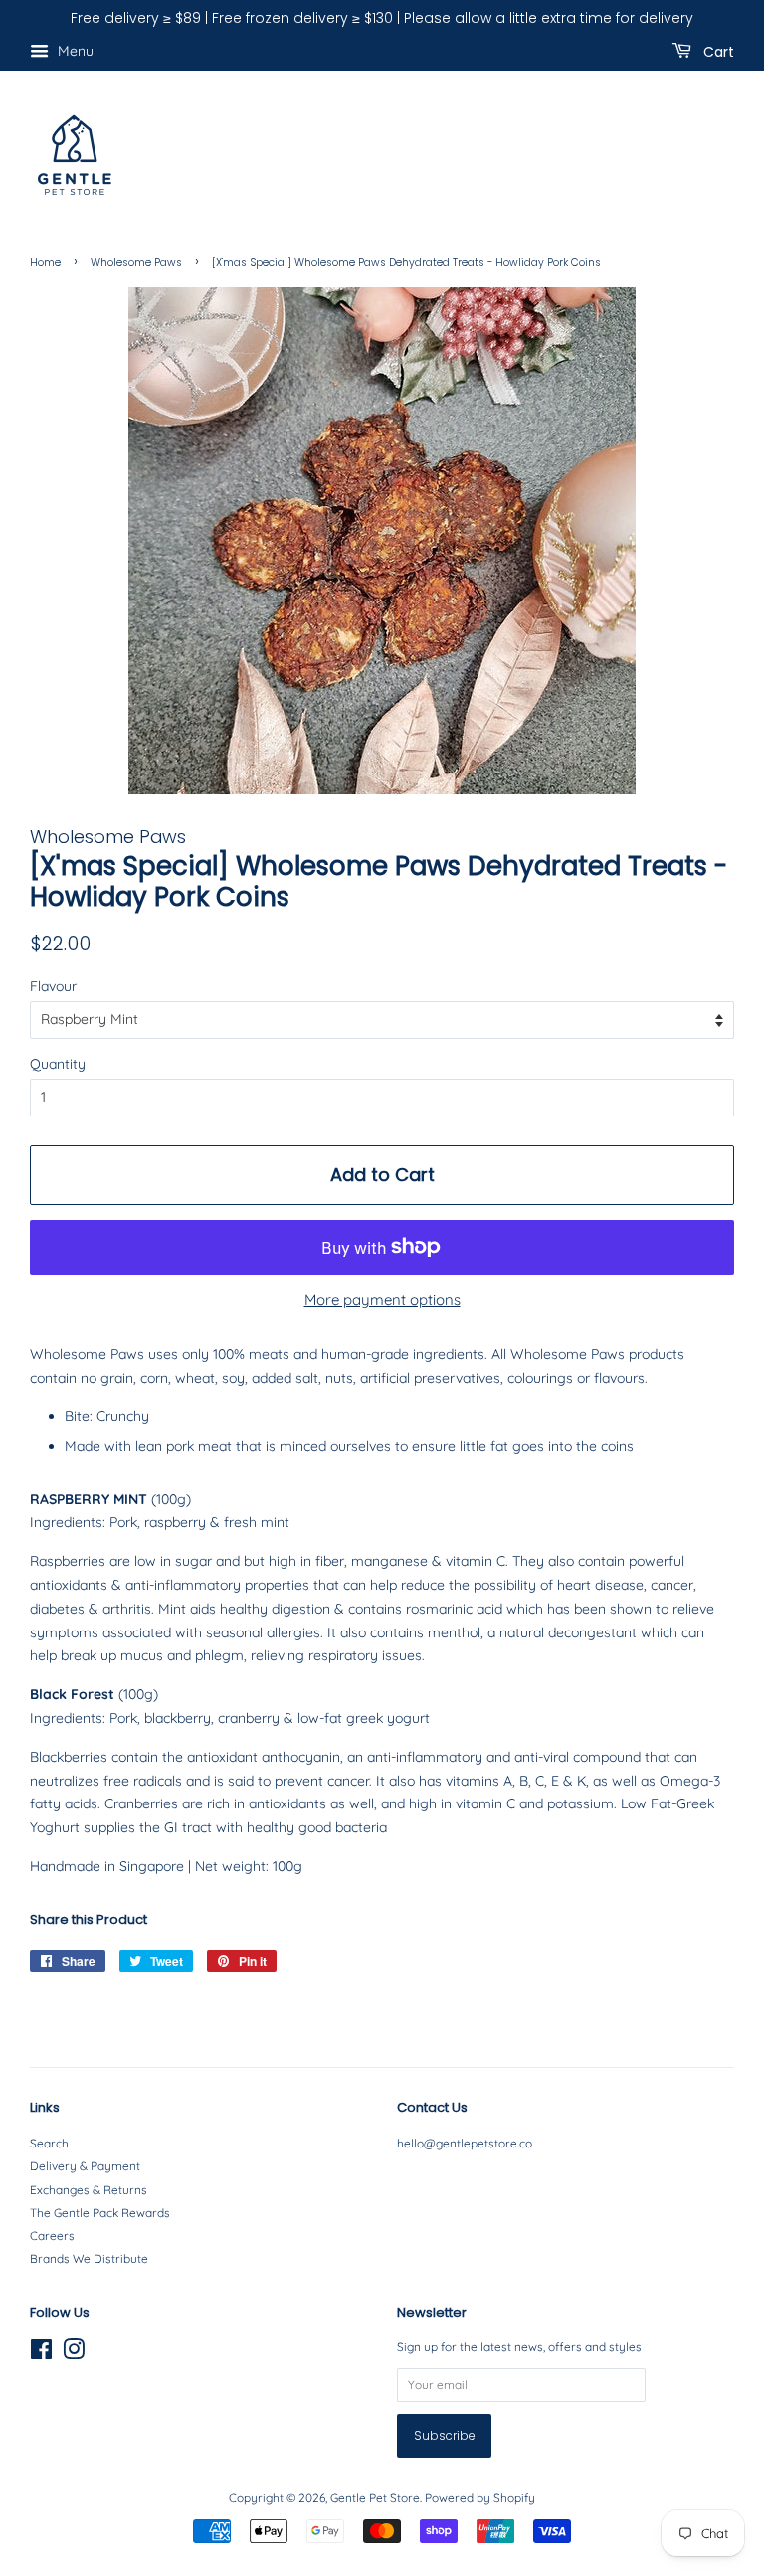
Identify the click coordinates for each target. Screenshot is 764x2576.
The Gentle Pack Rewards (100, 2213)
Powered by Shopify (480, 2498)
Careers (52, 2235)
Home (45, 263)
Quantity (58, 1064)
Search (49, 2143)
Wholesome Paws (136, 263)
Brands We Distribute (89, 2258)
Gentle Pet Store (375, 2498)
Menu (74, 51)
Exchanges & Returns (89, 2190)
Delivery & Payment (85, 2166)
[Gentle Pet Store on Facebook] (41, 2354)
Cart (717, 51)
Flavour (53, 986)
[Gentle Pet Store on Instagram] (74, 2354)
